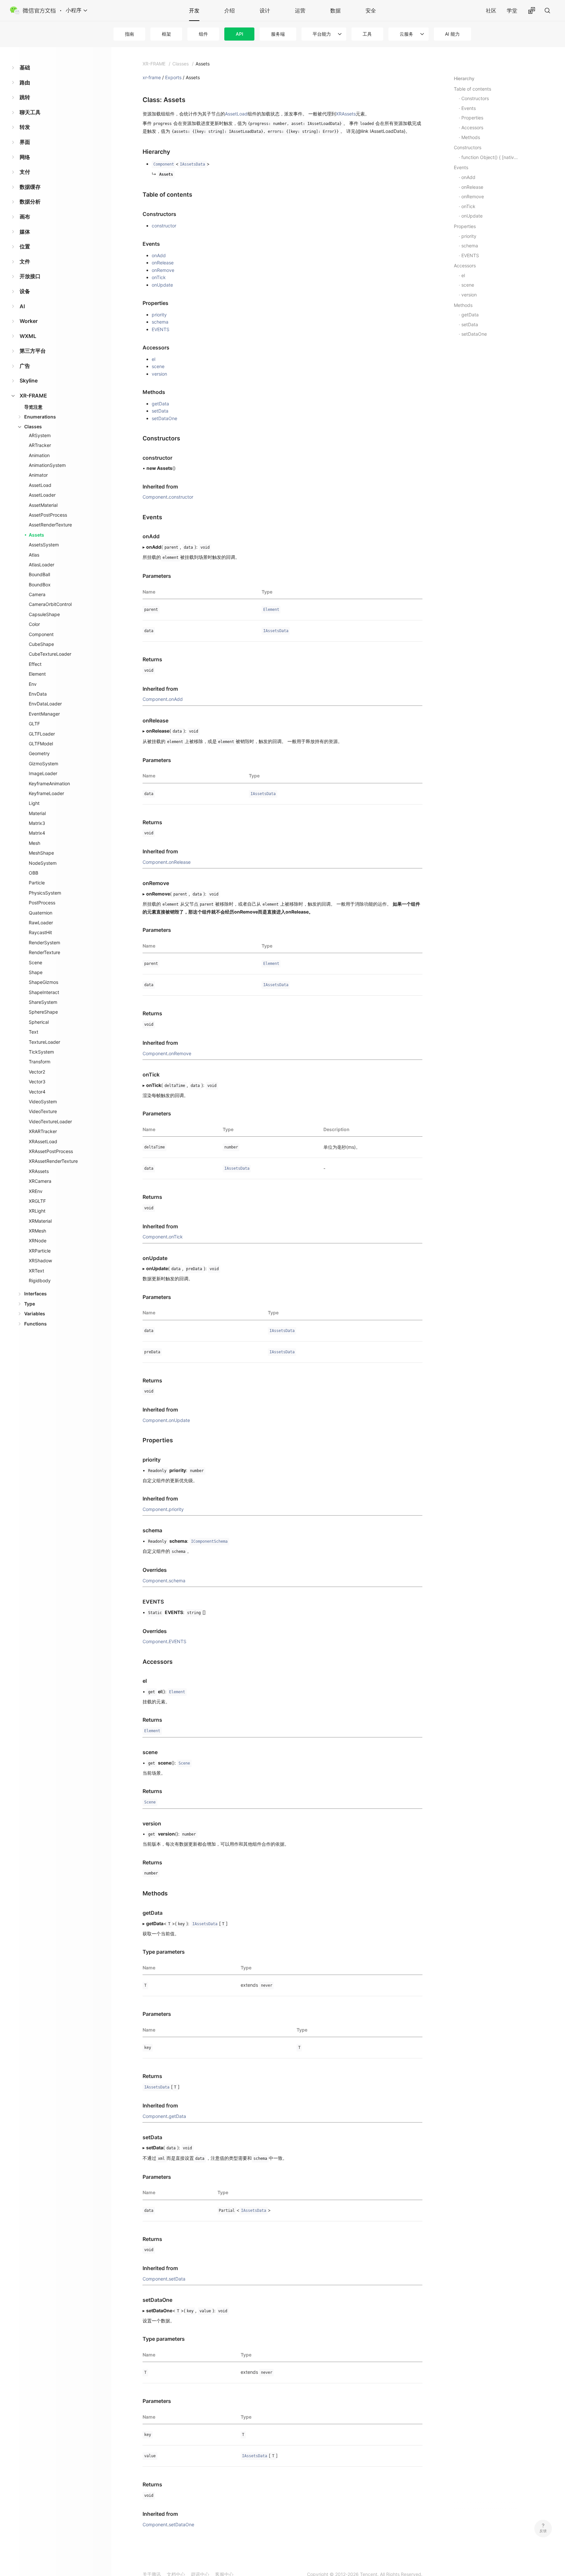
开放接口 (30, 276)
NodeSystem (43, 863)
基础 (25, 67)
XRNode (38, 1241)
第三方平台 (33, 351)
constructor (164, 226)
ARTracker (40, 445)
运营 (300, 10)
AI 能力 (452, 34)
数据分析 (30, 202)
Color (34, 624)
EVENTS (161, 329)
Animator (38, 475)
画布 (25, 217)
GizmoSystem (43, 764)
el (154, 359)
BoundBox (40, 585)
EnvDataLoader (45, 704)
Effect (35, 664)
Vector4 (37, 1092)
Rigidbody (40, 1280)
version (159, 374)
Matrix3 (37, 823)
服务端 (278, 34)
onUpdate (162, 285)
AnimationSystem (47, 465)
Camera (37, 594)
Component (41, 634)
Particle (37, 883)
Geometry (39, 753)
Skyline (29, 381)
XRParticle (40, 1251)
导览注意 (33, 407)
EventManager (44, 714)
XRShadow (40, 1261)
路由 (25, 82)
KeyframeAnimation (49, 783)
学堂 (512, 10)
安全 (371, 10)
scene (158, 366)
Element (37, 674)
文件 (25, 261)
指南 (129, 34)
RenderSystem (44, 942)
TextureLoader (44, 1042)
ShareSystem (43, 1002)
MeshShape (41, 853)
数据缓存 (30, 187)
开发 (194, 10)
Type (30, 1304)
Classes (33, 426)
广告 (25, 366)
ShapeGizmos (43, 982)
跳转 (25, 97)
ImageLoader (43, 773)
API (240, 34)
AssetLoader (42, 495)
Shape (36, 972)
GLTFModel (41, 744)
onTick (159, 277)
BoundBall (39, 574)
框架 (166, 34)
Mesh (34, 843)
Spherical (39, 1022)
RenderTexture (44, 952)
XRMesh (37, 1231)
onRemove (163, 270)
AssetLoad (40, 485)
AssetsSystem (44, 545)
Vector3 (37, 1082)
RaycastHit (40, 932)
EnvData (38, 694)
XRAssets (39, 1171)
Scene (35, 962)
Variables (35, 1314)
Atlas (34, 555)
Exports (173, 77)
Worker (29, 321)
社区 (491, 10)
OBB (34, 873)
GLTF (34, 724)
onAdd (159, 255)
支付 (25, 172)
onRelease (163, 263)
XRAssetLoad (43, 1141)
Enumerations (40, 417)
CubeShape (41, 644)
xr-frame (152, 77)
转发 (25, 127)
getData (160, 404)
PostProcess (42, 903)
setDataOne (164, 418)
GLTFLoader (42, 734)
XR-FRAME (33, 396)
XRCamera (40, 1181)
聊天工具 (30, 112)
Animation (39, 455)
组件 (203, 34)
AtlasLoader (42, 565)
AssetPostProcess (48, 515)
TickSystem (41, 1052)
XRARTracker (43, 1131)
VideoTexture (43, 1111)
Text (34, 1032)
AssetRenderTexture (50, 525)
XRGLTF (37, 1201)
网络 (25, 157)
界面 (25, 142)
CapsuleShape (44, 614)
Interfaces (35, 1294)
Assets (36, 535)
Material (37, 813)
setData (160, 411)
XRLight (37, 1211)
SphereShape (43, 1012)
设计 (265, 10)
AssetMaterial (43, 505)
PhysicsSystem (45, 893)
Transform (40, 1062)
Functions (35, 1324)
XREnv (36, 1191)
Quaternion (41, 913)
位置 (25, 246)
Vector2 (37, 1072)
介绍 (230, 10)
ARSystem (40, 435)
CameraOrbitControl (50, 604)
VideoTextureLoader (50, 1121)
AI (22, 306)
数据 (335, 10)
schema (160, 322)
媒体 (25, 232)
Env (33, 684)
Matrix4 (37, 833)
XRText (36, 1271)
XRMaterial (40, 1221)
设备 (25, 291)
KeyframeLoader (46, 793)
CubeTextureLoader (50, 654)
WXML (28, 336)
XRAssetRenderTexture (53, 1161)
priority (159, 315)
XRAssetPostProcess (51, 1151)
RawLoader (41, 923)
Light (34, 803)
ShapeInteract (44, 992)
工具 (367, 34)
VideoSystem (43, 1101)
